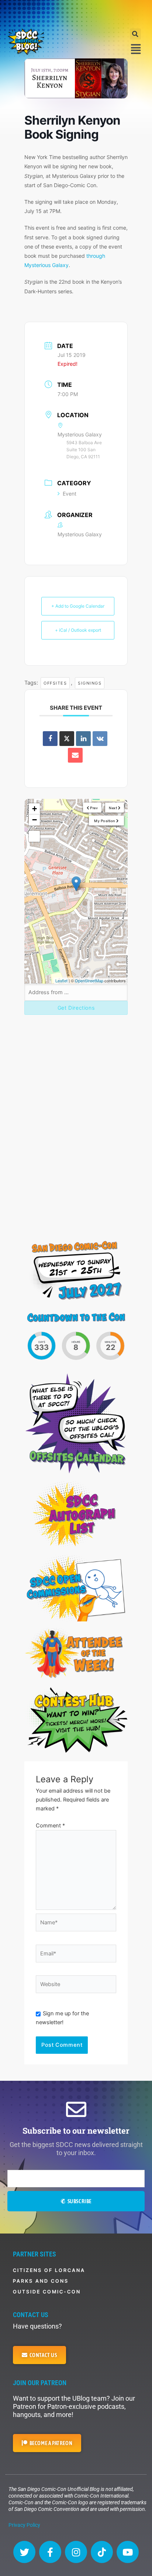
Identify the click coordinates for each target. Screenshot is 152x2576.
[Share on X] (67, 739)
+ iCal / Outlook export (78, 630)
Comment (50, 1826)
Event (70, 494)
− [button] (34, 820)
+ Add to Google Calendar (78, 606)
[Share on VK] (100, 739)
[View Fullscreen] (34, 836)
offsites (55, 683)
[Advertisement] (76, 13)
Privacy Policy (24, 2525)
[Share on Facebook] (50, 739)
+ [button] (34, 809)
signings (90, 683)
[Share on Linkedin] (83, 739)
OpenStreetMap (89, 980)
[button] (135, 34)
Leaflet (61, 980)
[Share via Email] (75, 755)
